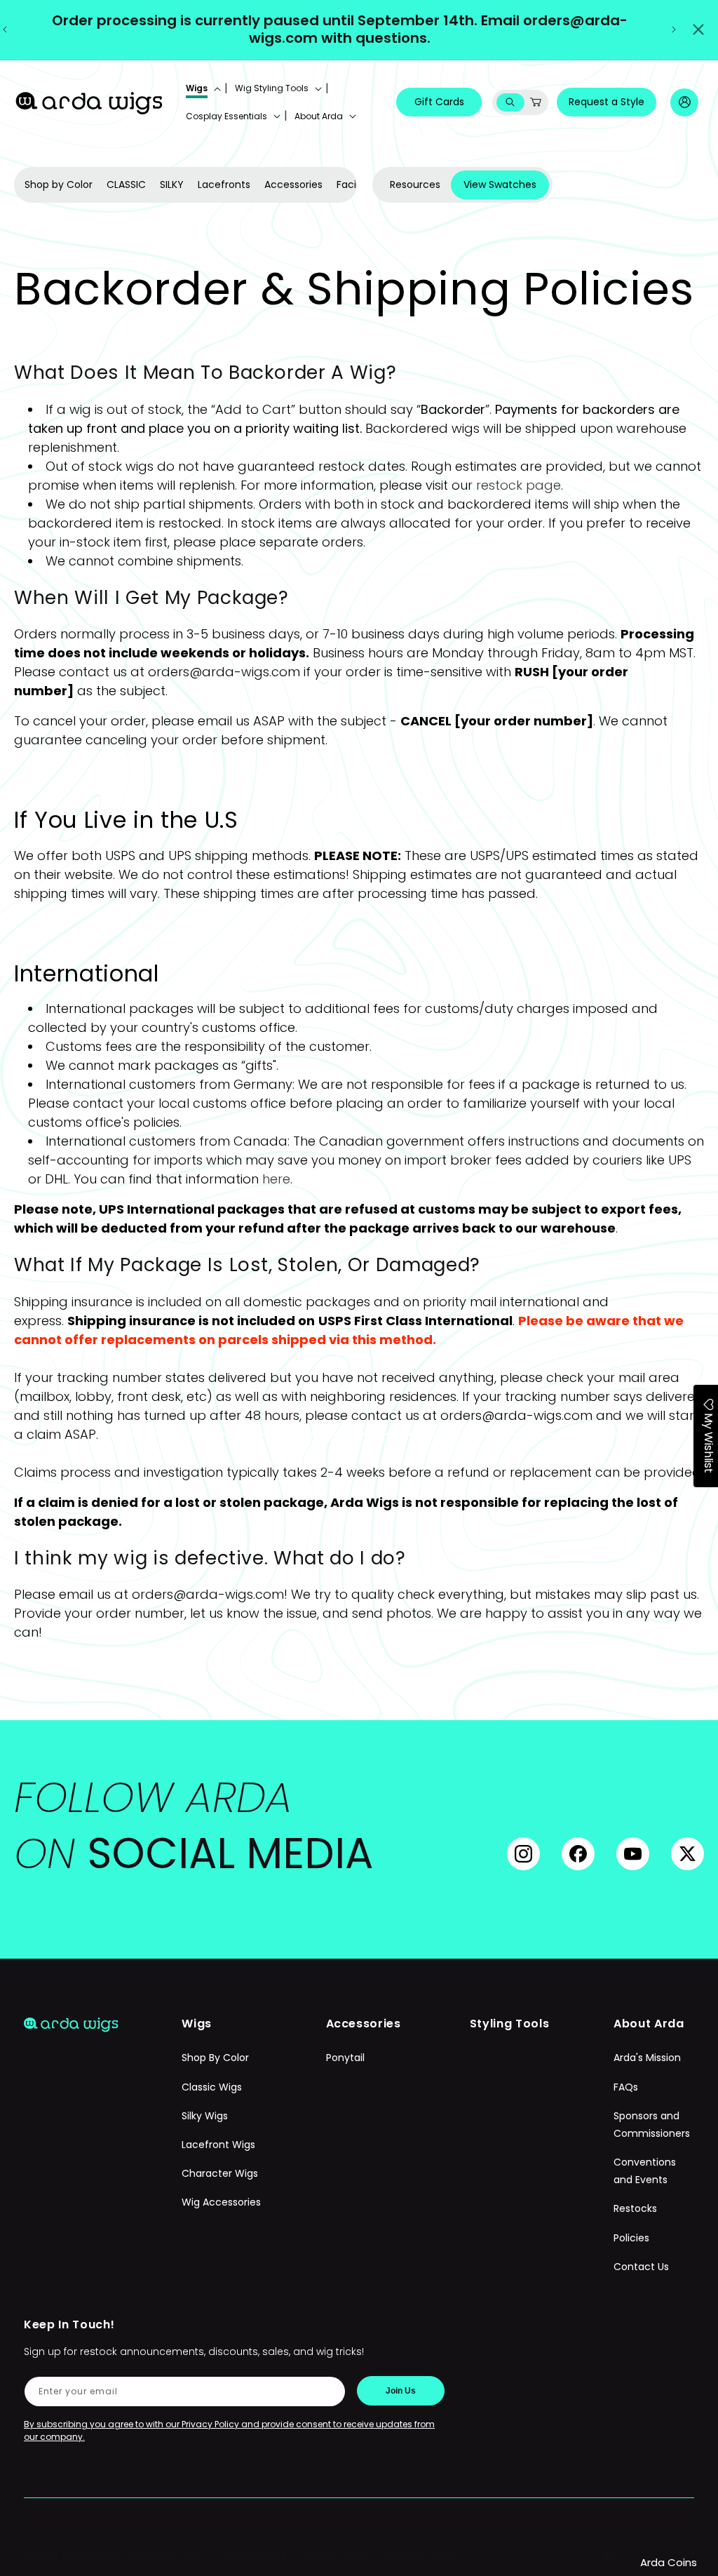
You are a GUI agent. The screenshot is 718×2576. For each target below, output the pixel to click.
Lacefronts (224, 185)
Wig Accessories (221, 2202)
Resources (415, 185)
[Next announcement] (674, 29)
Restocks (635, 2208)
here (276, 1179)
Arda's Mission (647, 2058)
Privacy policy (337, 2556)
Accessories (293, 185)
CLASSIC (126, 185)
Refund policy (253, 2556)
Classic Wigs (212, 2087)
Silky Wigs (205, 2116)
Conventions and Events (645, 2171)
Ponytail (345, 2058)
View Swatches (500, 185)
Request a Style (607, 102)
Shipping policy (424, 2556)
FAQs (626, 2087)
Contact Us (641, 2267)
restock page (519, 485)
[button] (202, 88)
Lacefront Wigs (218, 2145)
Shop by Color (59, 185)
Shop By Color (215, 2058)
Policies (631, 2238)
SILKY (172, 185)
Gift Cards (439, 102)
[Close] (698, 29)
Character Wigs (220, 2173)
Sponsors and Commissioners (652, 2125)
